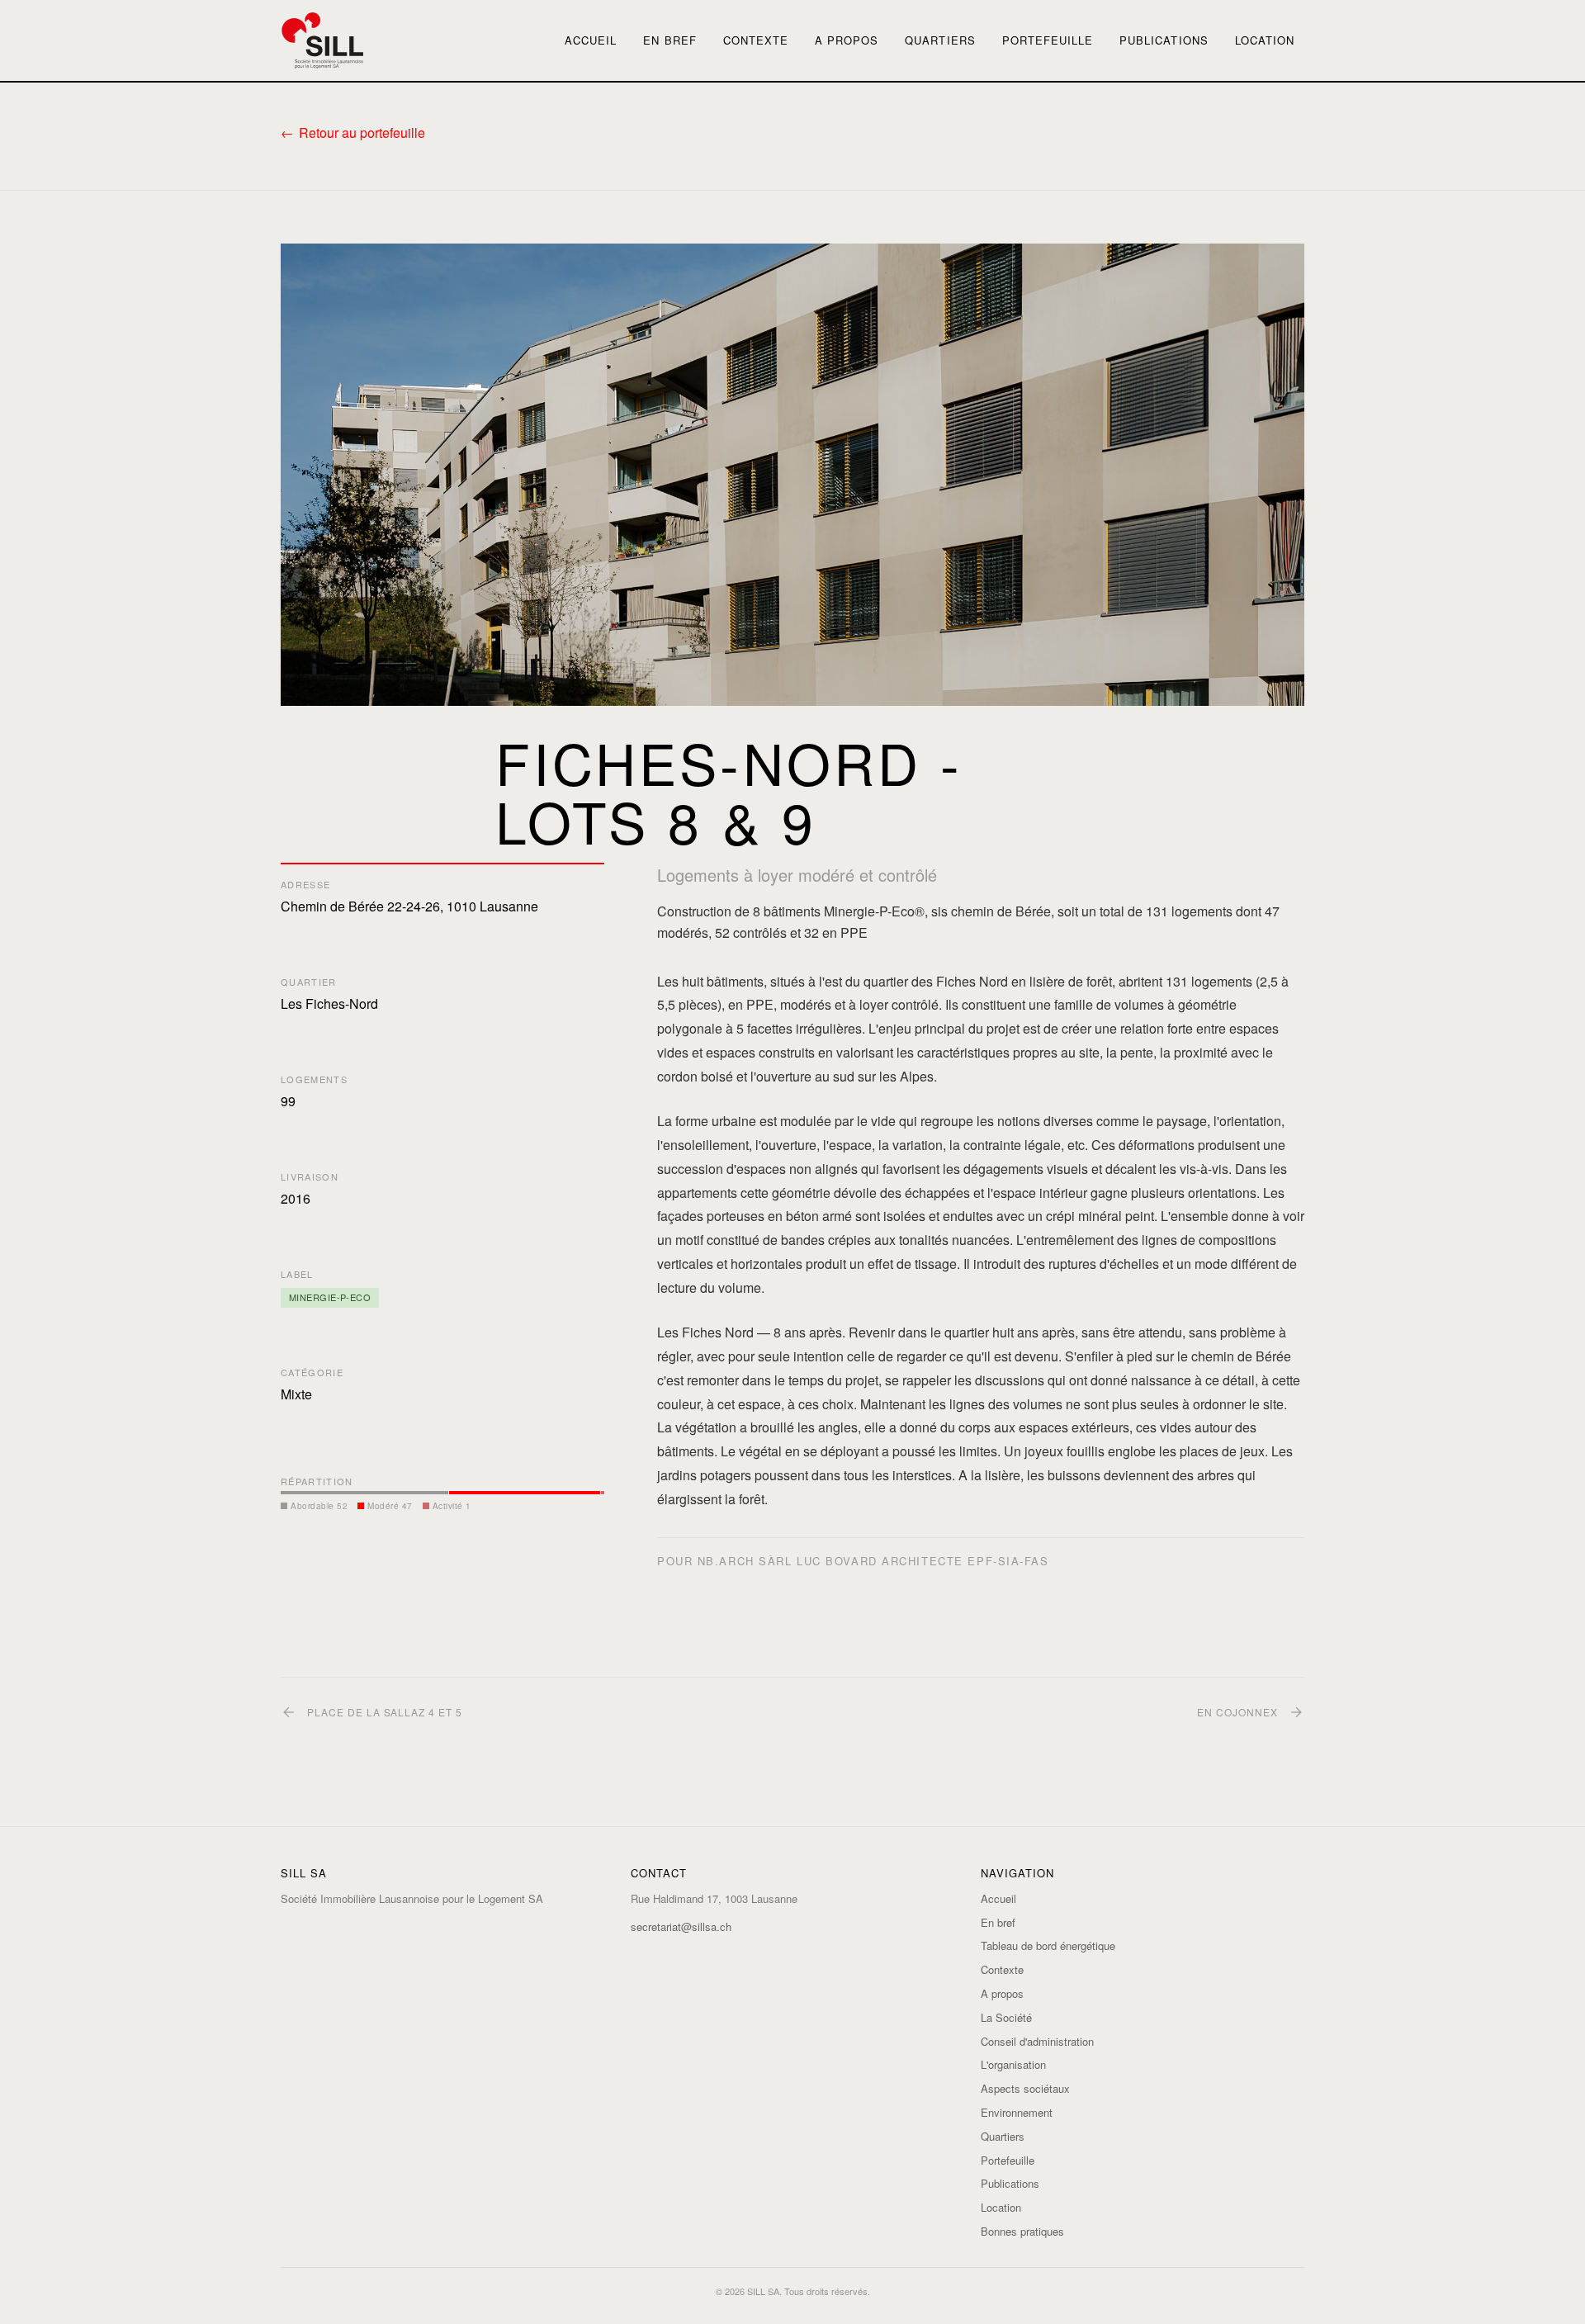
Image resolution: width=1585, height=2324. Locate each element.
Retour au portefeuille (362, 133)
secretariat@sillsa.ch (681, 1926)
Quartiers (940, 40)
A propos (847, 40)
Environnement (1017, 2112)
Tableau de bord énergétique (1048, 1945)
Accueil (591, 40)
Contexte (756, 40)
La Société (1006, 2017)
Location (1265, 40)
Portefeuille (1048, 40)
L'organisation (1013, 2064)
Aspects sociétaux (1025, 2088)
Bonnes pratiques (1022, 2231)
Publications (1164, 40)
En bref (669, 40)
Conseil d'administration (1037, 2041)
